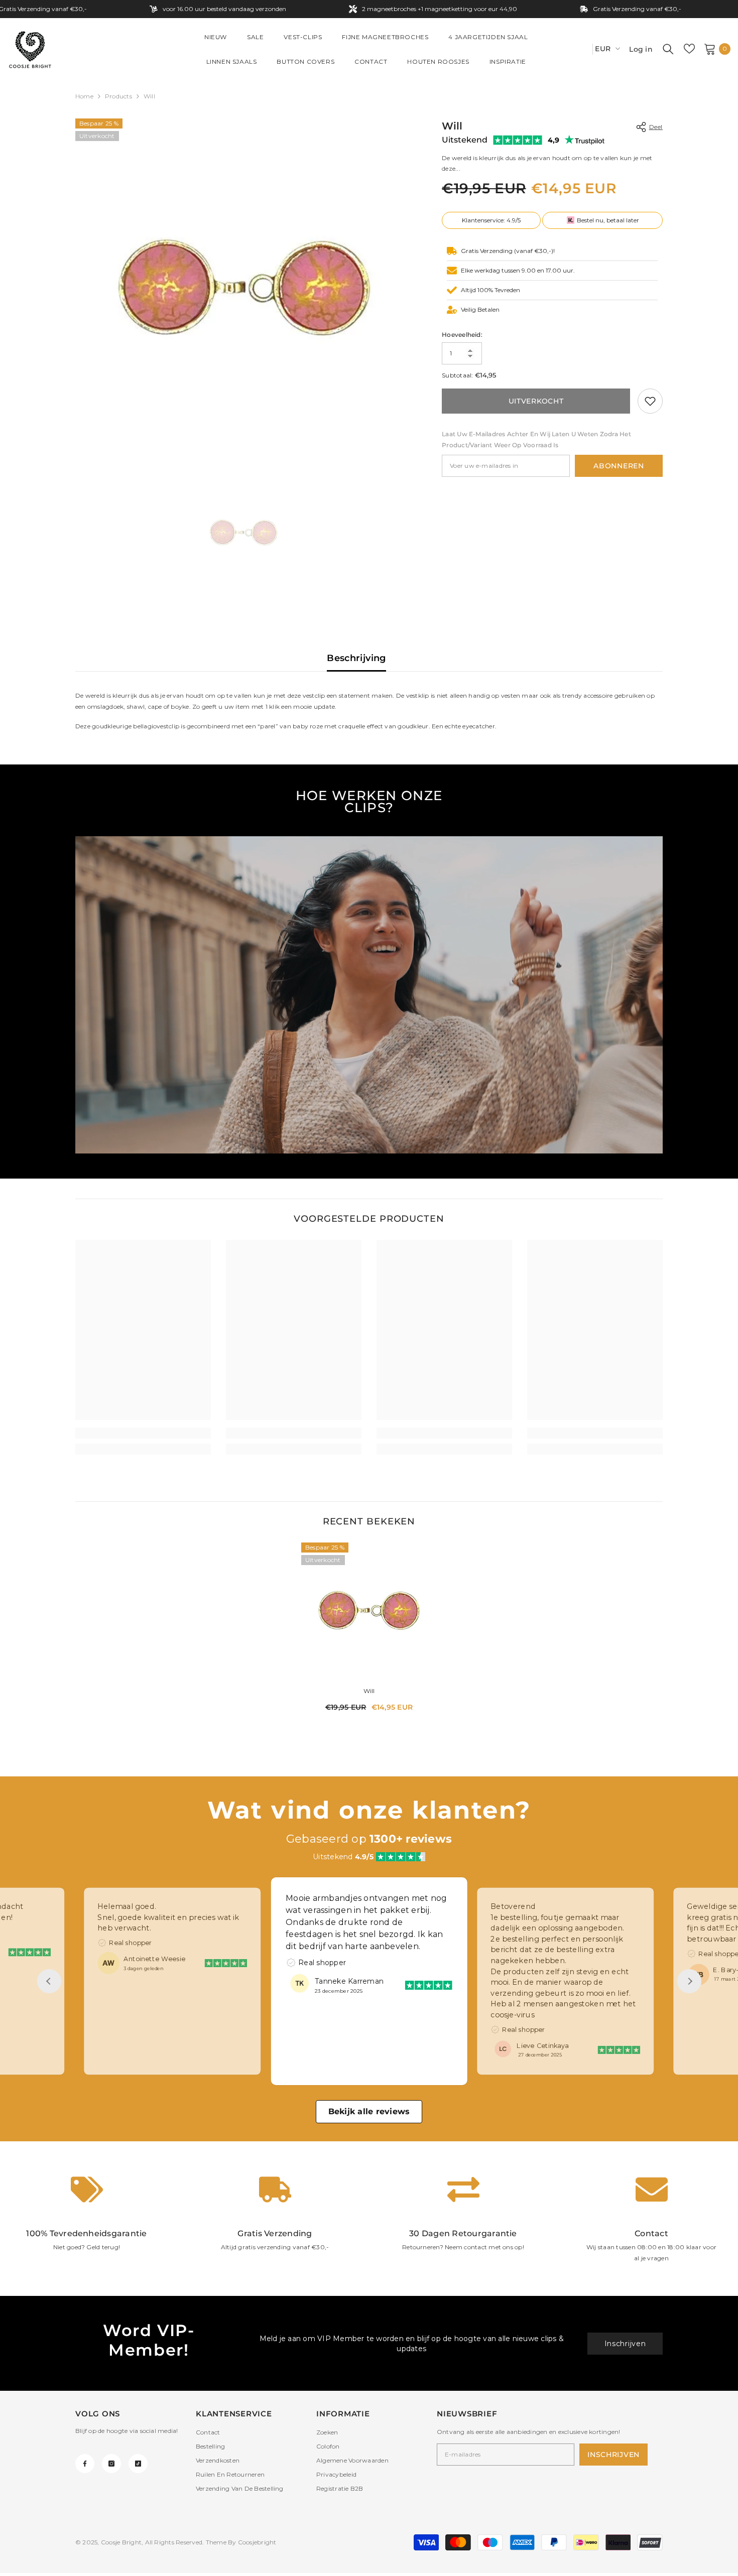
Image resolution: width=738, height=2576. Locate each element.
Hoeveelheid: (462, 335)
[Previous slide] (49, 1981)
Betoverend (311, 1898)
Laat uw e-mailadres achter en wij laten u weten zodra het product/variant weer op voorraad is (536, 439)
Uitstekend (465, 140)
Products (118, 96)
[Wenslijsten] (689, 49)
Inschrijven (625, 2344)
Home (84, 96)
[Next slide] (689, 1981)
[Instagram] (111, 2464)
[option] (244, 287)
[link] (650, 401)
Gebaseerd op (369, 1839)
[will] (369, 1610)
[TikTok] (138, 2464)
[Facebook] (85, 2464)
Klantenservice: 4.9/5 (491, 220)
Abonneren (619, 466)
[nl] (581, 49)
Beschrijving (356, 658)
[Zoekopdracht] (668, 49)
